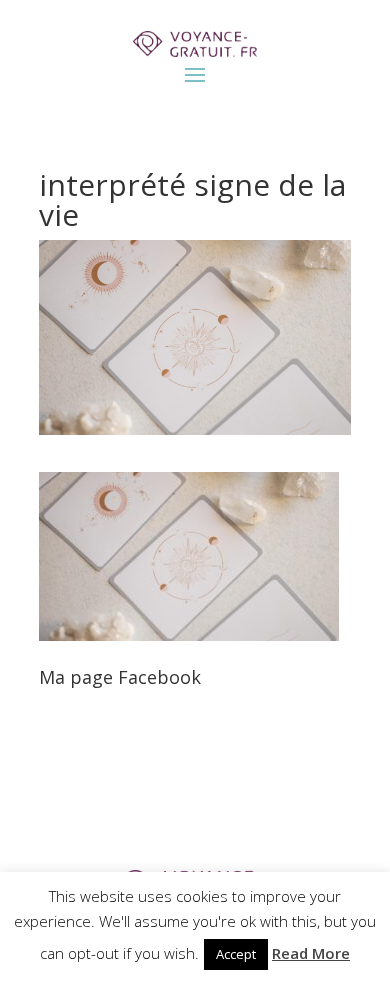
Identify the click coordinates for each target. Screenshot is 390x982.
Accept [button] (236, 954)
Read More (311, 953)
